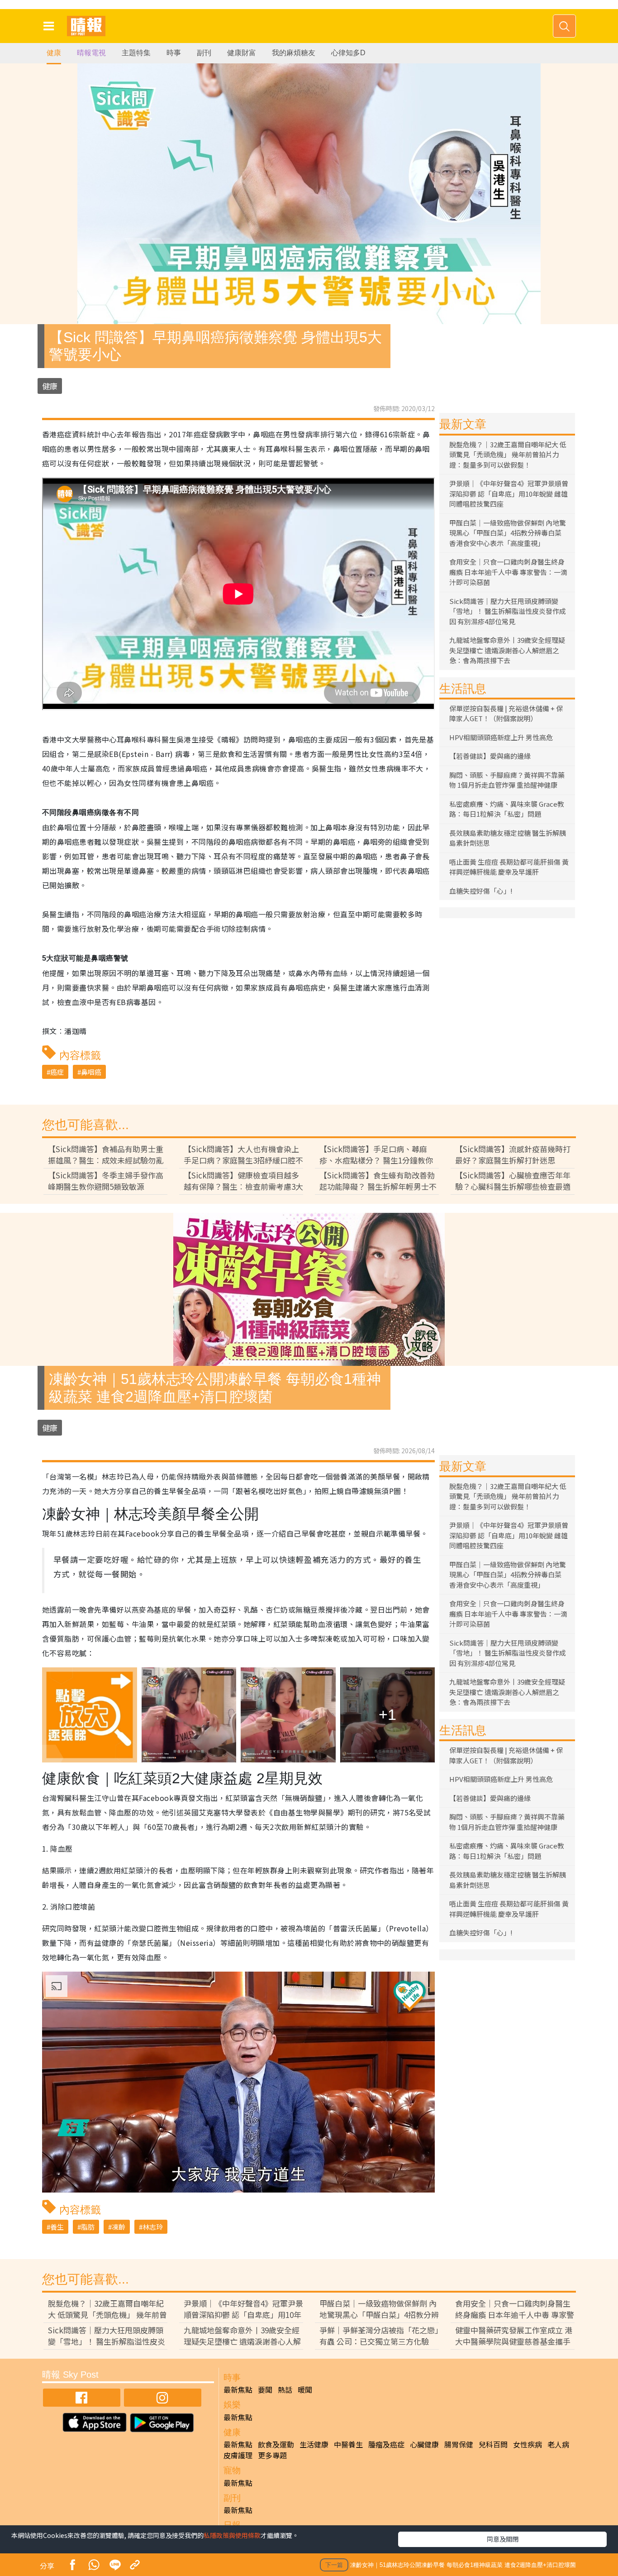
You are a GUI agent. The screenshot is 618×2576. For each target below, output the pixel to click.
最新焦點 (238, 2389)
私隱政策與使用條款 (232, 2535)
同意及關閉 (503, 2539)
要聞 (265, 2389)
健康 (54, 53)
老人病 (558, 2444)
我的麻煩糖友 (294, 53)
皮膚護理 (238, 2455)
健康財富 (242, 53)
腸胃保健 (459, 2444)
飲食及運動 (276, 2444)
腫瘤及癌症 (386, 2444)
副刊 (204, 53)
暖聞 (305, 2389)
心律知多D (348, 53)
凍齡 (119, 2227)
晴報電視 (91, 53)
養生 (57, 2227)
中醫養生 (348, 2444)
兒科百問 (493, 2444)
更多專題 (272, 2455)
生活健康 (314, 2444)
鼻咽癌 (91, 1072)
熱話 (285, 2389)
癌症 (57, 1072)
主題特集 (136, 53)
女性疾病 (528, 2444)
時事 (174, 53)
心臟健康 (424, 2444)
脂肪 (88, 2227)
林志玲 (153, 2227)
